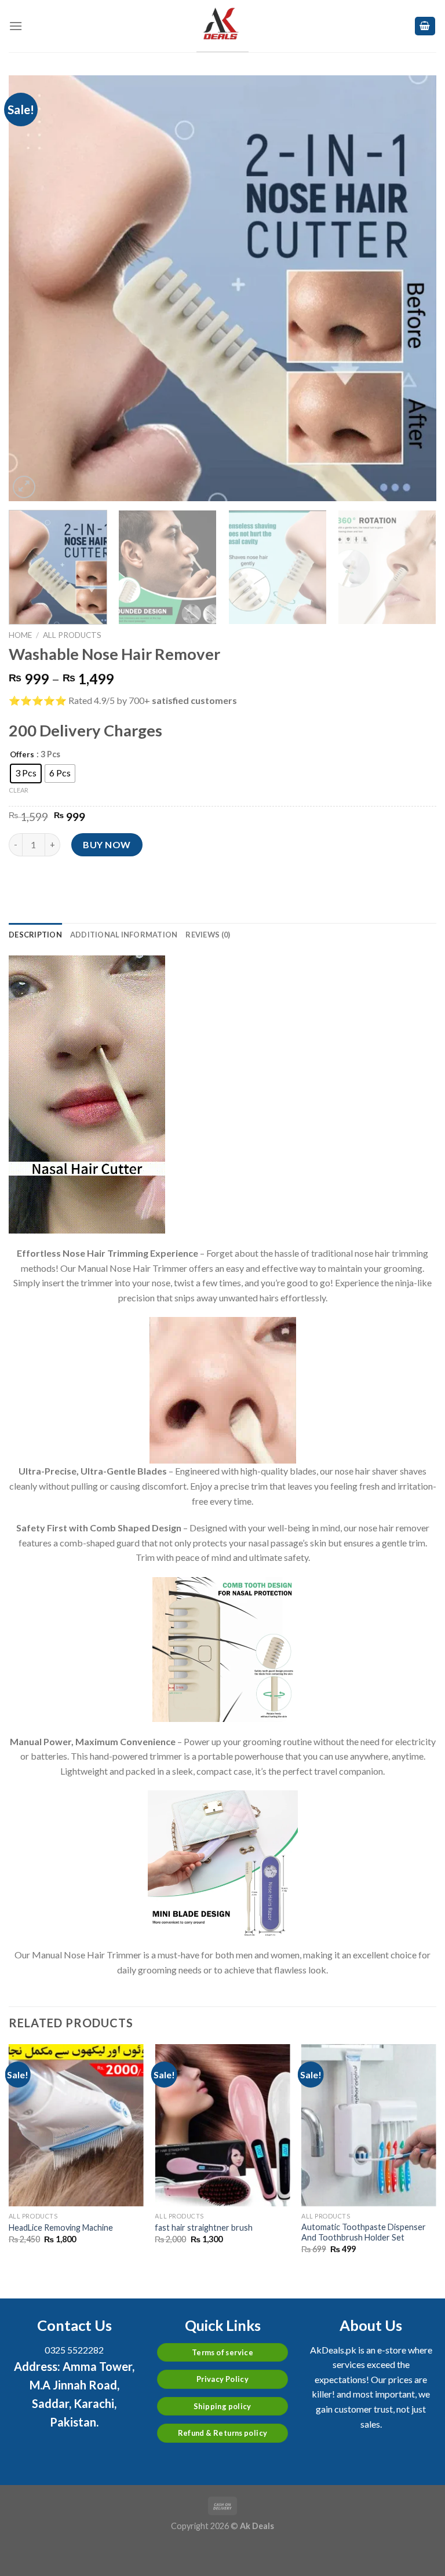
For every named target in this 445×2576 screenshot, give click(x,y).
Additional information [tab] (124, 935)
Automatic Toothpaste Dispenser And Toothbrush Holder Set (364, 2232)
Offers (22, 755)
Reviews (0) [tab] (208, 935)
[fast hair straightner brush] (222, 2125)
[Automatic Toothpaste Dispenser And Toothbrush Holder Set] (369, 2125)
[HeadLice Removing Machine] (76, 2125)
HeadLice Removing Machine (61, 2227)
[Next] (413, 288)
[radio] (26, 773)
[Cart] (425, 26)
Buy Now (107, 844)
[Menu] (16, 26)
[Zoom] (24, 487)
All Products (72, 635)
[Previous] (32, 288)
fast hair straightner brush (204, 2227)
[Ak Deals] (222, 26)
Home (20, 635)
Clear (19, 790)
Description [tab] (35, 935)
